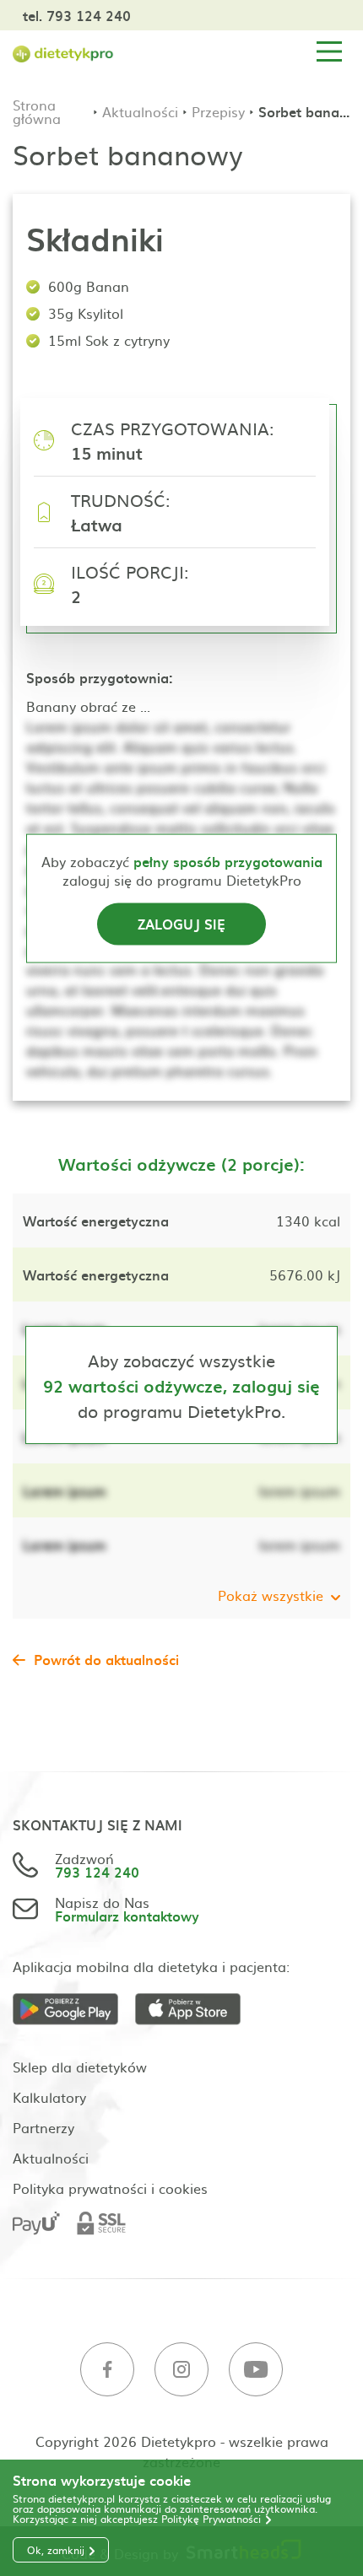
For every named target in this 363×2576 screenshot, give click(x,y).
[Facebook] (107, 2370)
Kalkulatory (49, 2097)
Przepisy (218, 111)
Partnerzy (43, 2127)
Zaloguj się (181, 923)
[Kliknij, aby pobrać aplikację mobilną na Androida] (74, 2010)
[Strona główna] (63, 52)
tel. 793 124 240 (77, 15)
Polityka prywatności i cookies (110, 2188)
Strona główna (37, 111)
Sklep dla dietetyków (80, 2067)
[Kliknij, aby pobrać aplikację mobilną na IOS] (196, 2010)
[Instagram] (181, 2370)
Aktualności (140, 111)
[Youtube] (256, 2370)
